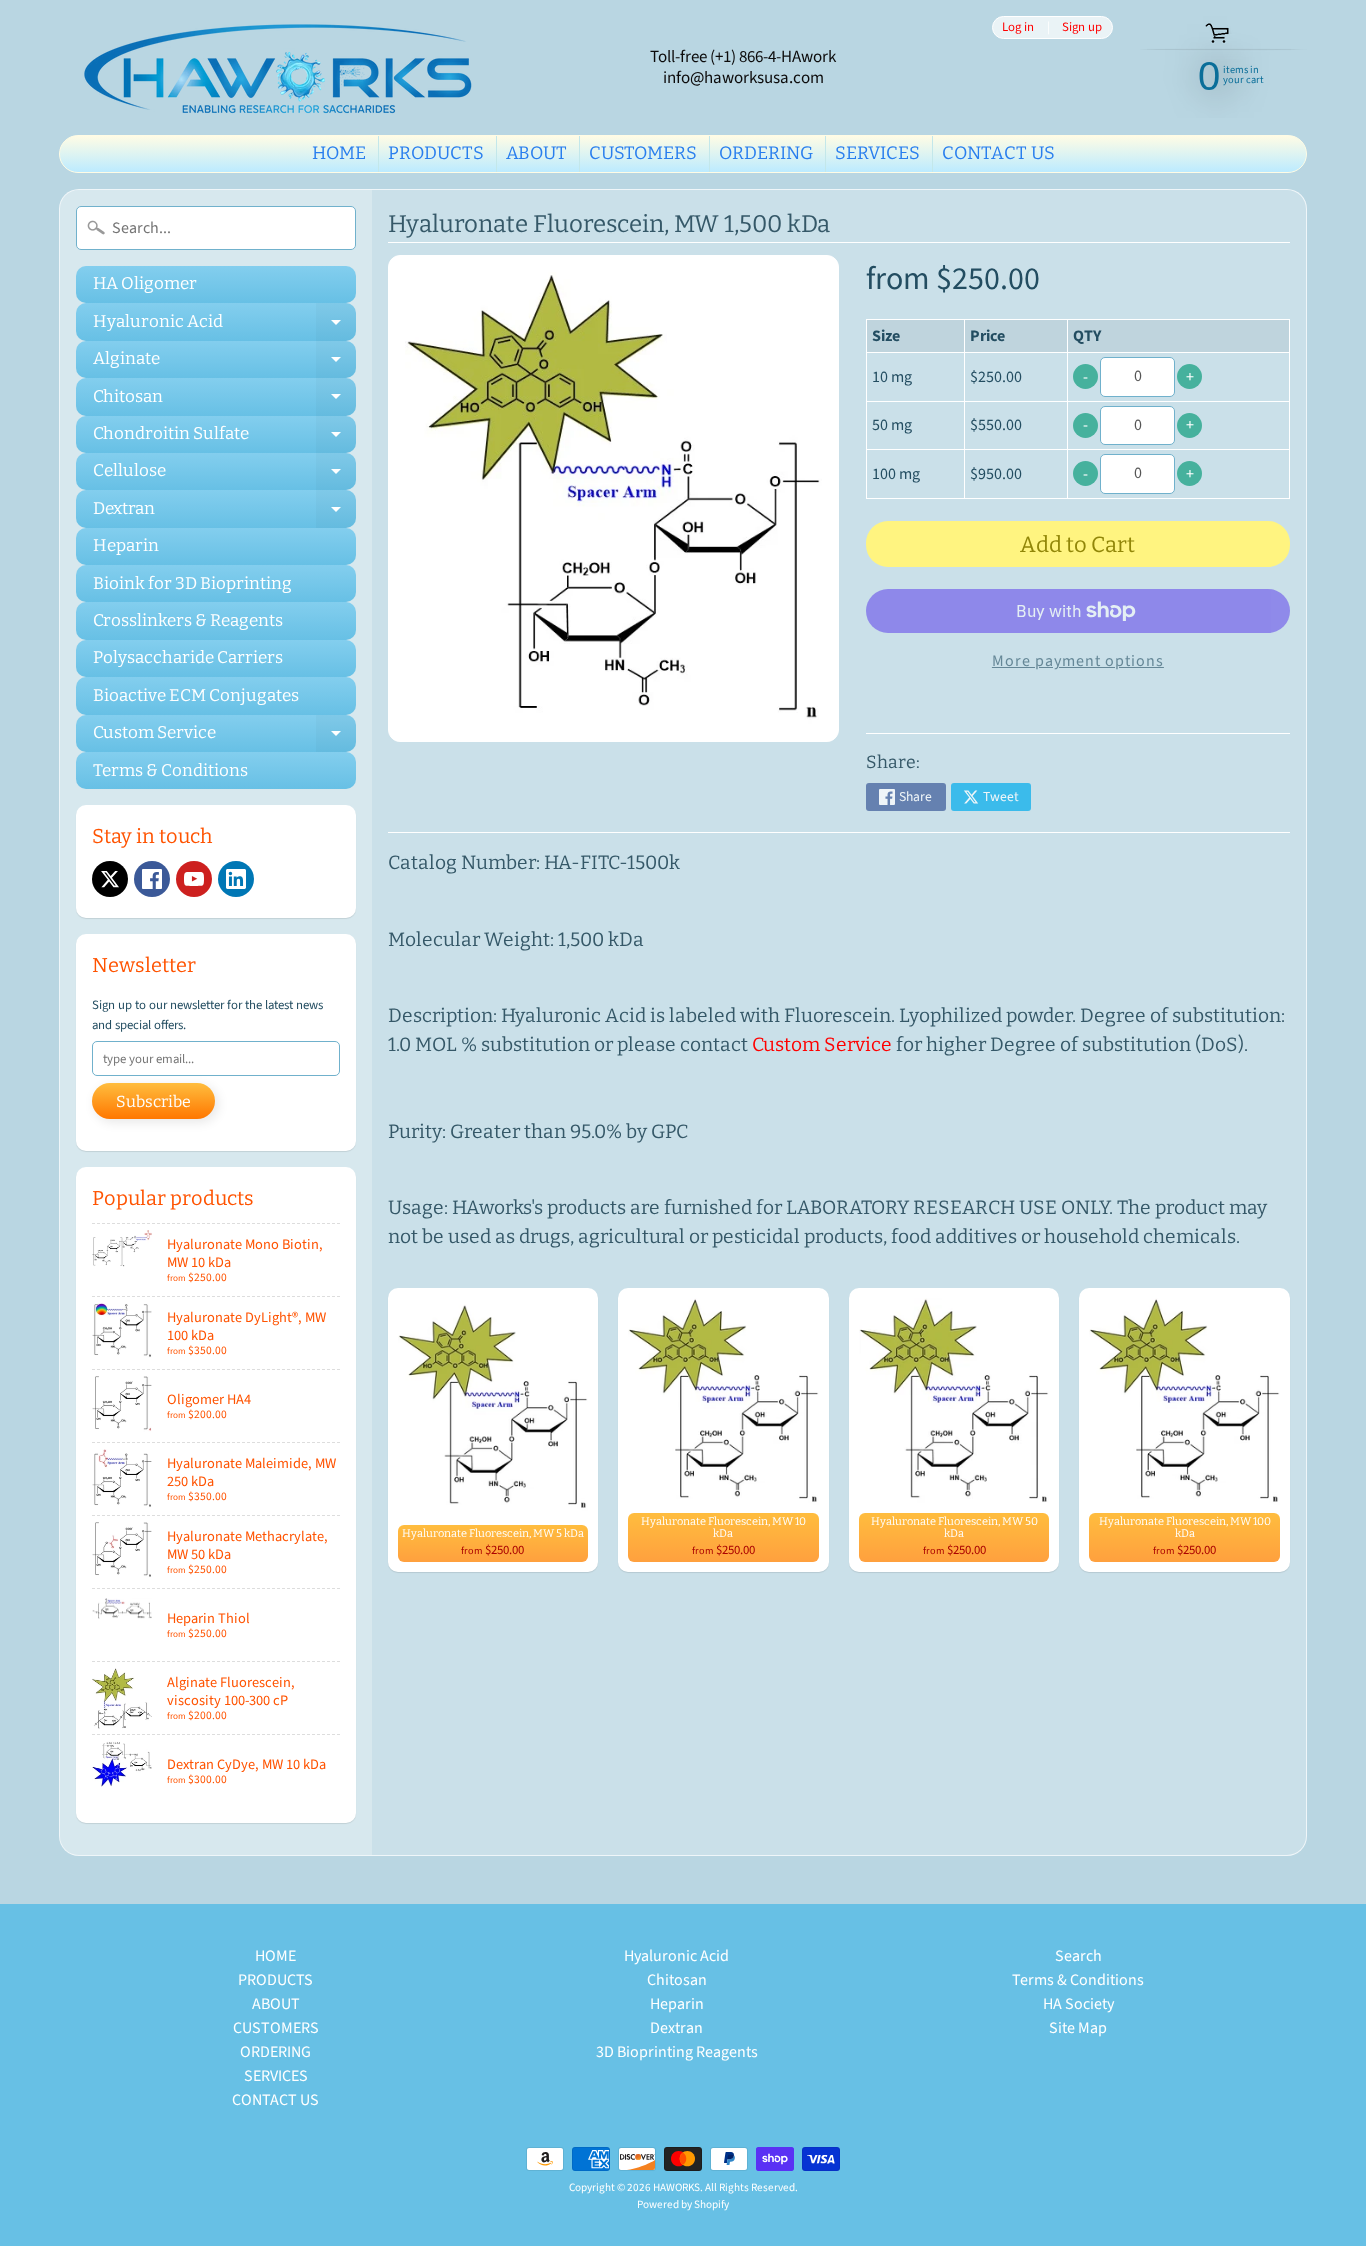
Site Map (1078, 2028)
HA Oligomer (145, 283)
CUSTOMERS (643, 153)
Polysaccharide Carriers (188, 657)
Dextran (224, 512)
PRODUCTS (436, 153)
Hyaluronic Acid (224, 325)
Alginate (224, 363)
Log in (1018, 27)
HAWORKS (676, 2187)
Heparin (126, 545)
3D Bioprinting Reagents (677, 2052)
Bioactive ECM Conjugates (196, 695)
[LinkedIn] (236, 879)
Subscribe (153, 1101)
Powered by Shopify (683, 2204)
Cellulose (224, 475)
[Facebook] (152, 879)
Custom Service (224, 737)
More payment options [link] (1078, 661)
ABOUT (536, 153)
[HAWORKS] (284, 67)
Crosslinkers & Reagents (188, 620)
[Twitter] (110, 879)
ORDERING (766, 153)
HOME (339, 153)
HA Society (1078, 2004)
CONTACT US (998, 153)
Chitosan (224, 400)
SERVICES (877, 153)
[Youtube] (194, 879)
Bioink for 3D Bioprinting (192, 583)
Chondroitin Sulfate (224, 438)
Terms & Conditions (170, 770)
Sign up (1082, 27)
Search (1078, 1956)
